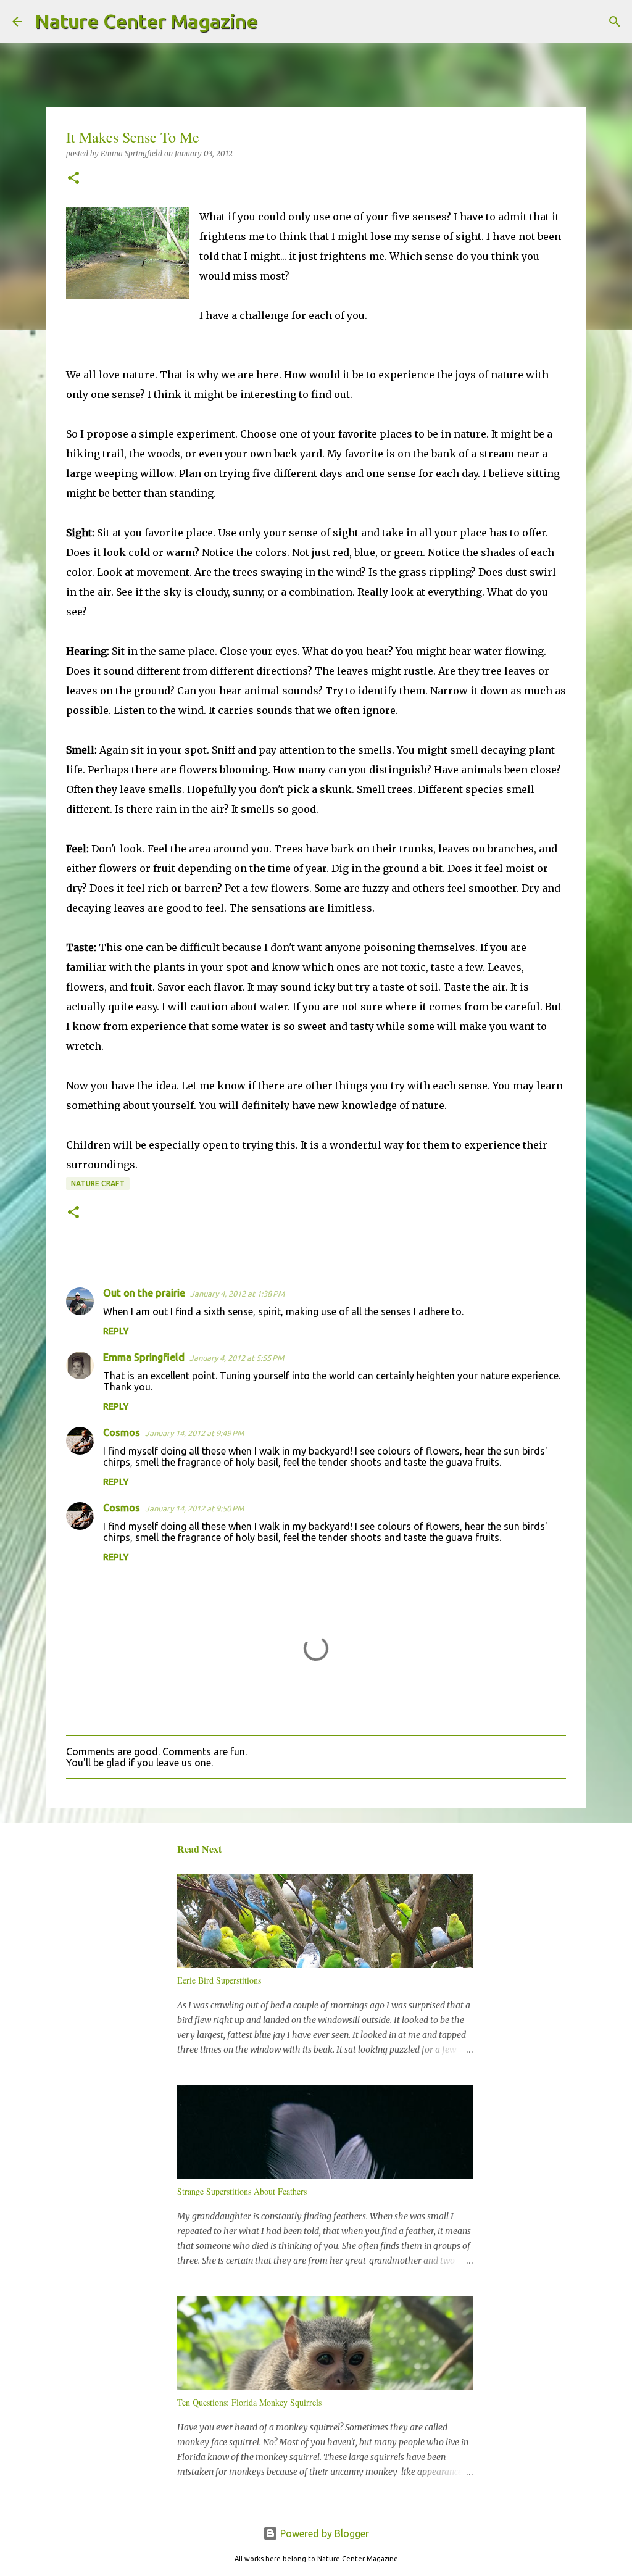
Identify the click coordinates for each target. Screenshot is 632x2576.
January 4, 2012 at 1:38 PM (237, 1294)
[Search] (275, 22)
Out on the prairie (144, 1293)
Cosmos (122, 1432)
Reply (116, 1331)
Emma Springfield (144, 1357)
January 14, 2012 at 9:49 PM (194, 1433)
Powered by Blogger (323, 2533)
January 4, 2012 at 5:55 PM (237, 1358)
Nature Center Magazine (146, 21)
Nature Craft (98, 1183)
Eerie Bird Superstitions (219, 1980)
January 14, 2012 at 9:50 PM (194, 1508)
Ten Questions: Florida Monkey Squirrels (249, 2402)
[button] (73, 179)
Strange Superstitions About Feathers (242, 2191)
